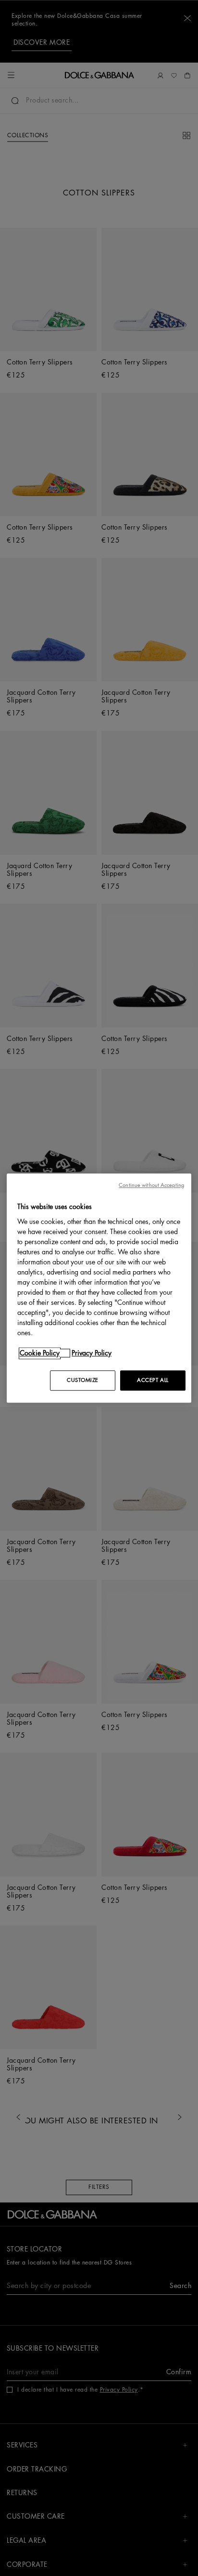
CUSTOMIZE (83, 1380)
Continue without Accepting (151, 1185)
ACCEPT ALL (153, 1380)
